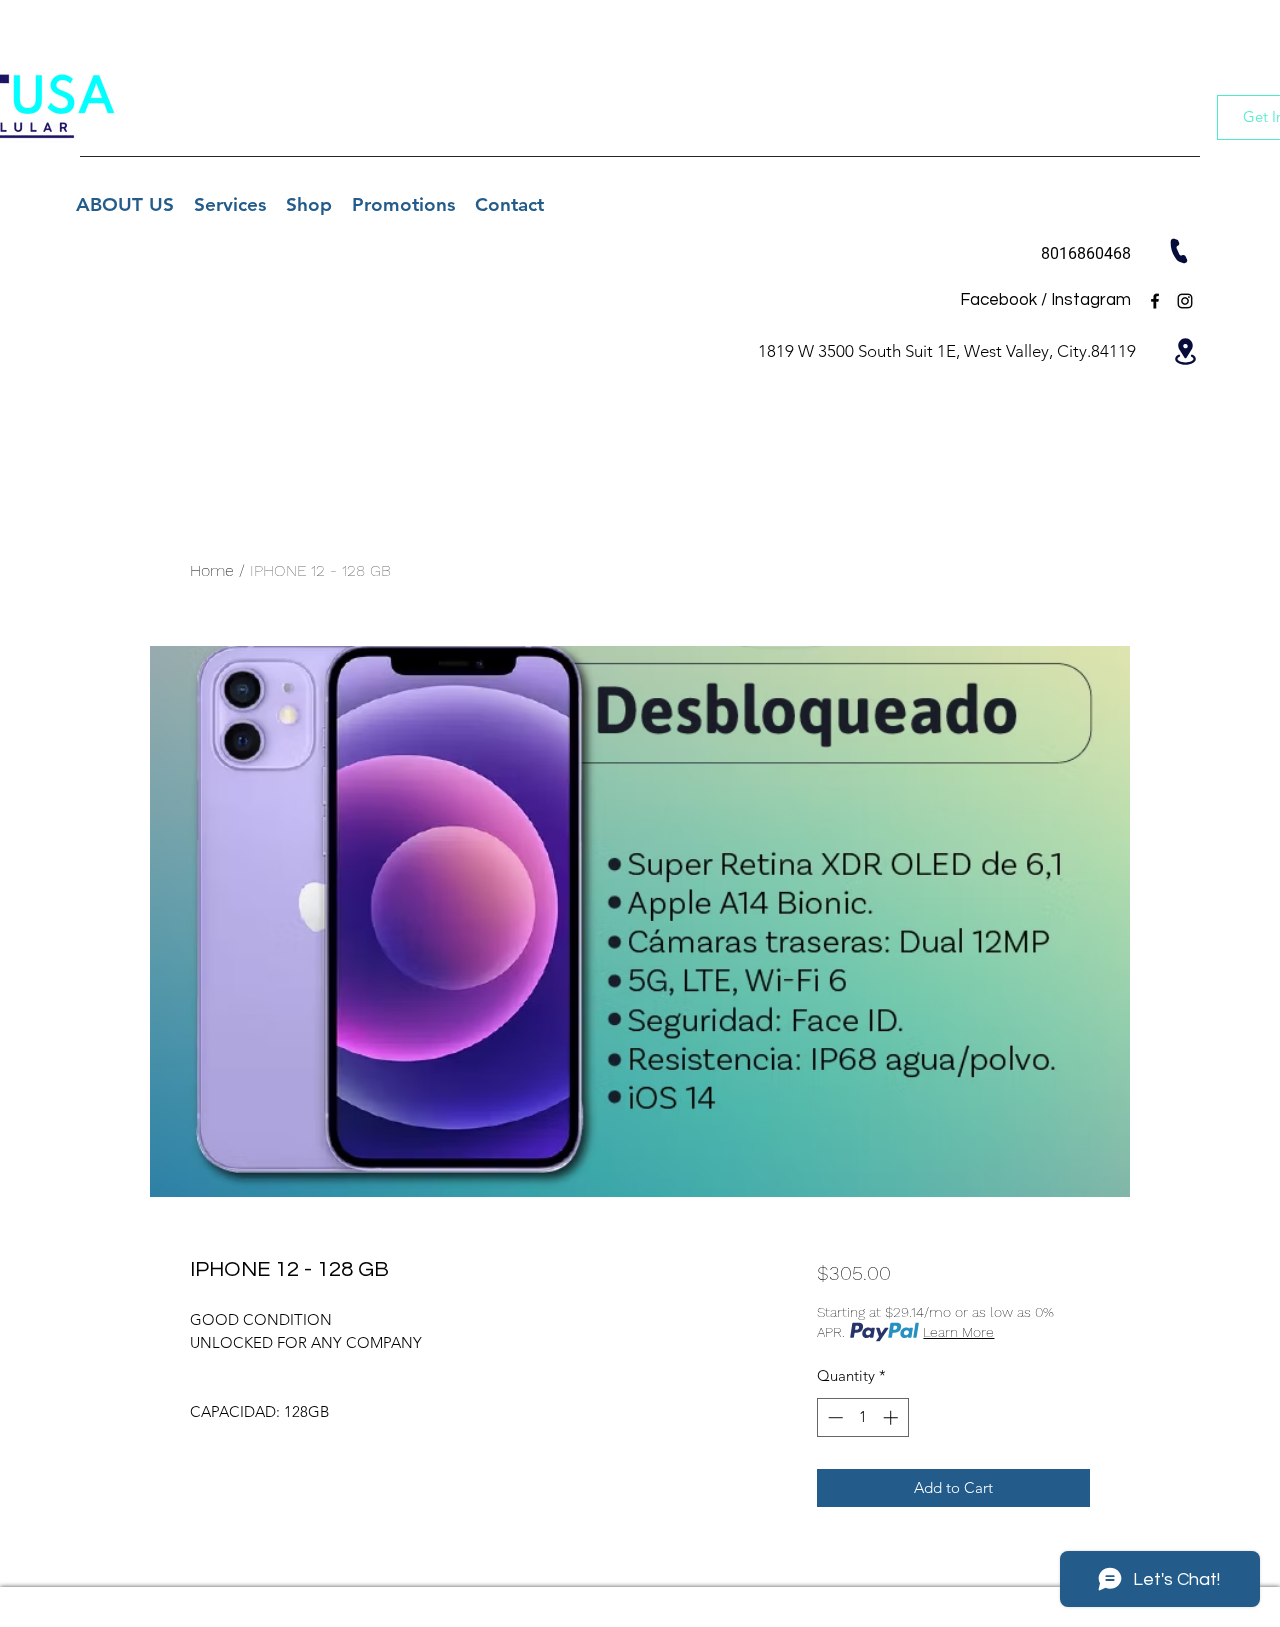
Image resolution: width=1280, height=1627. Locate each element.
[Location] (1185, 351)
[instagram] (1185, 301)
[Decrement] (833, 1417)
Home (212, 570)
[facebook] (1155, 301)
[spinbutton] (862, 1417)
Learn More (958, 1332)
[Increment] (892, 1417)
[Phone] (1178, 251)
